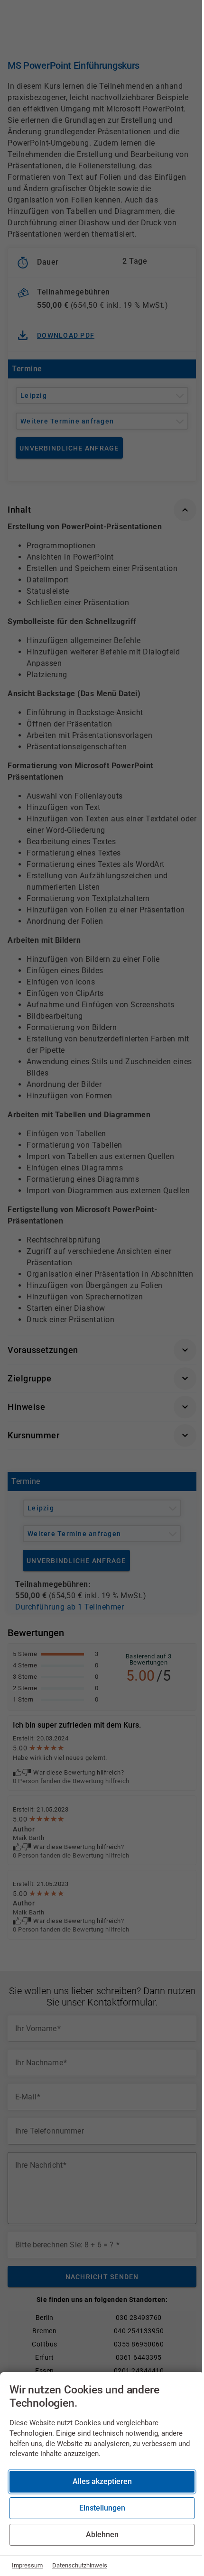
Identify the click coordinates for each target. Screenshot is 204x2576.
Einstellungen (102, 2508)
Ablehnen (102, 2535)
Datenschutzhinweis (80, 2565)
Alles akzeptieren (102, 2481)
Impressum (27, 2565)
